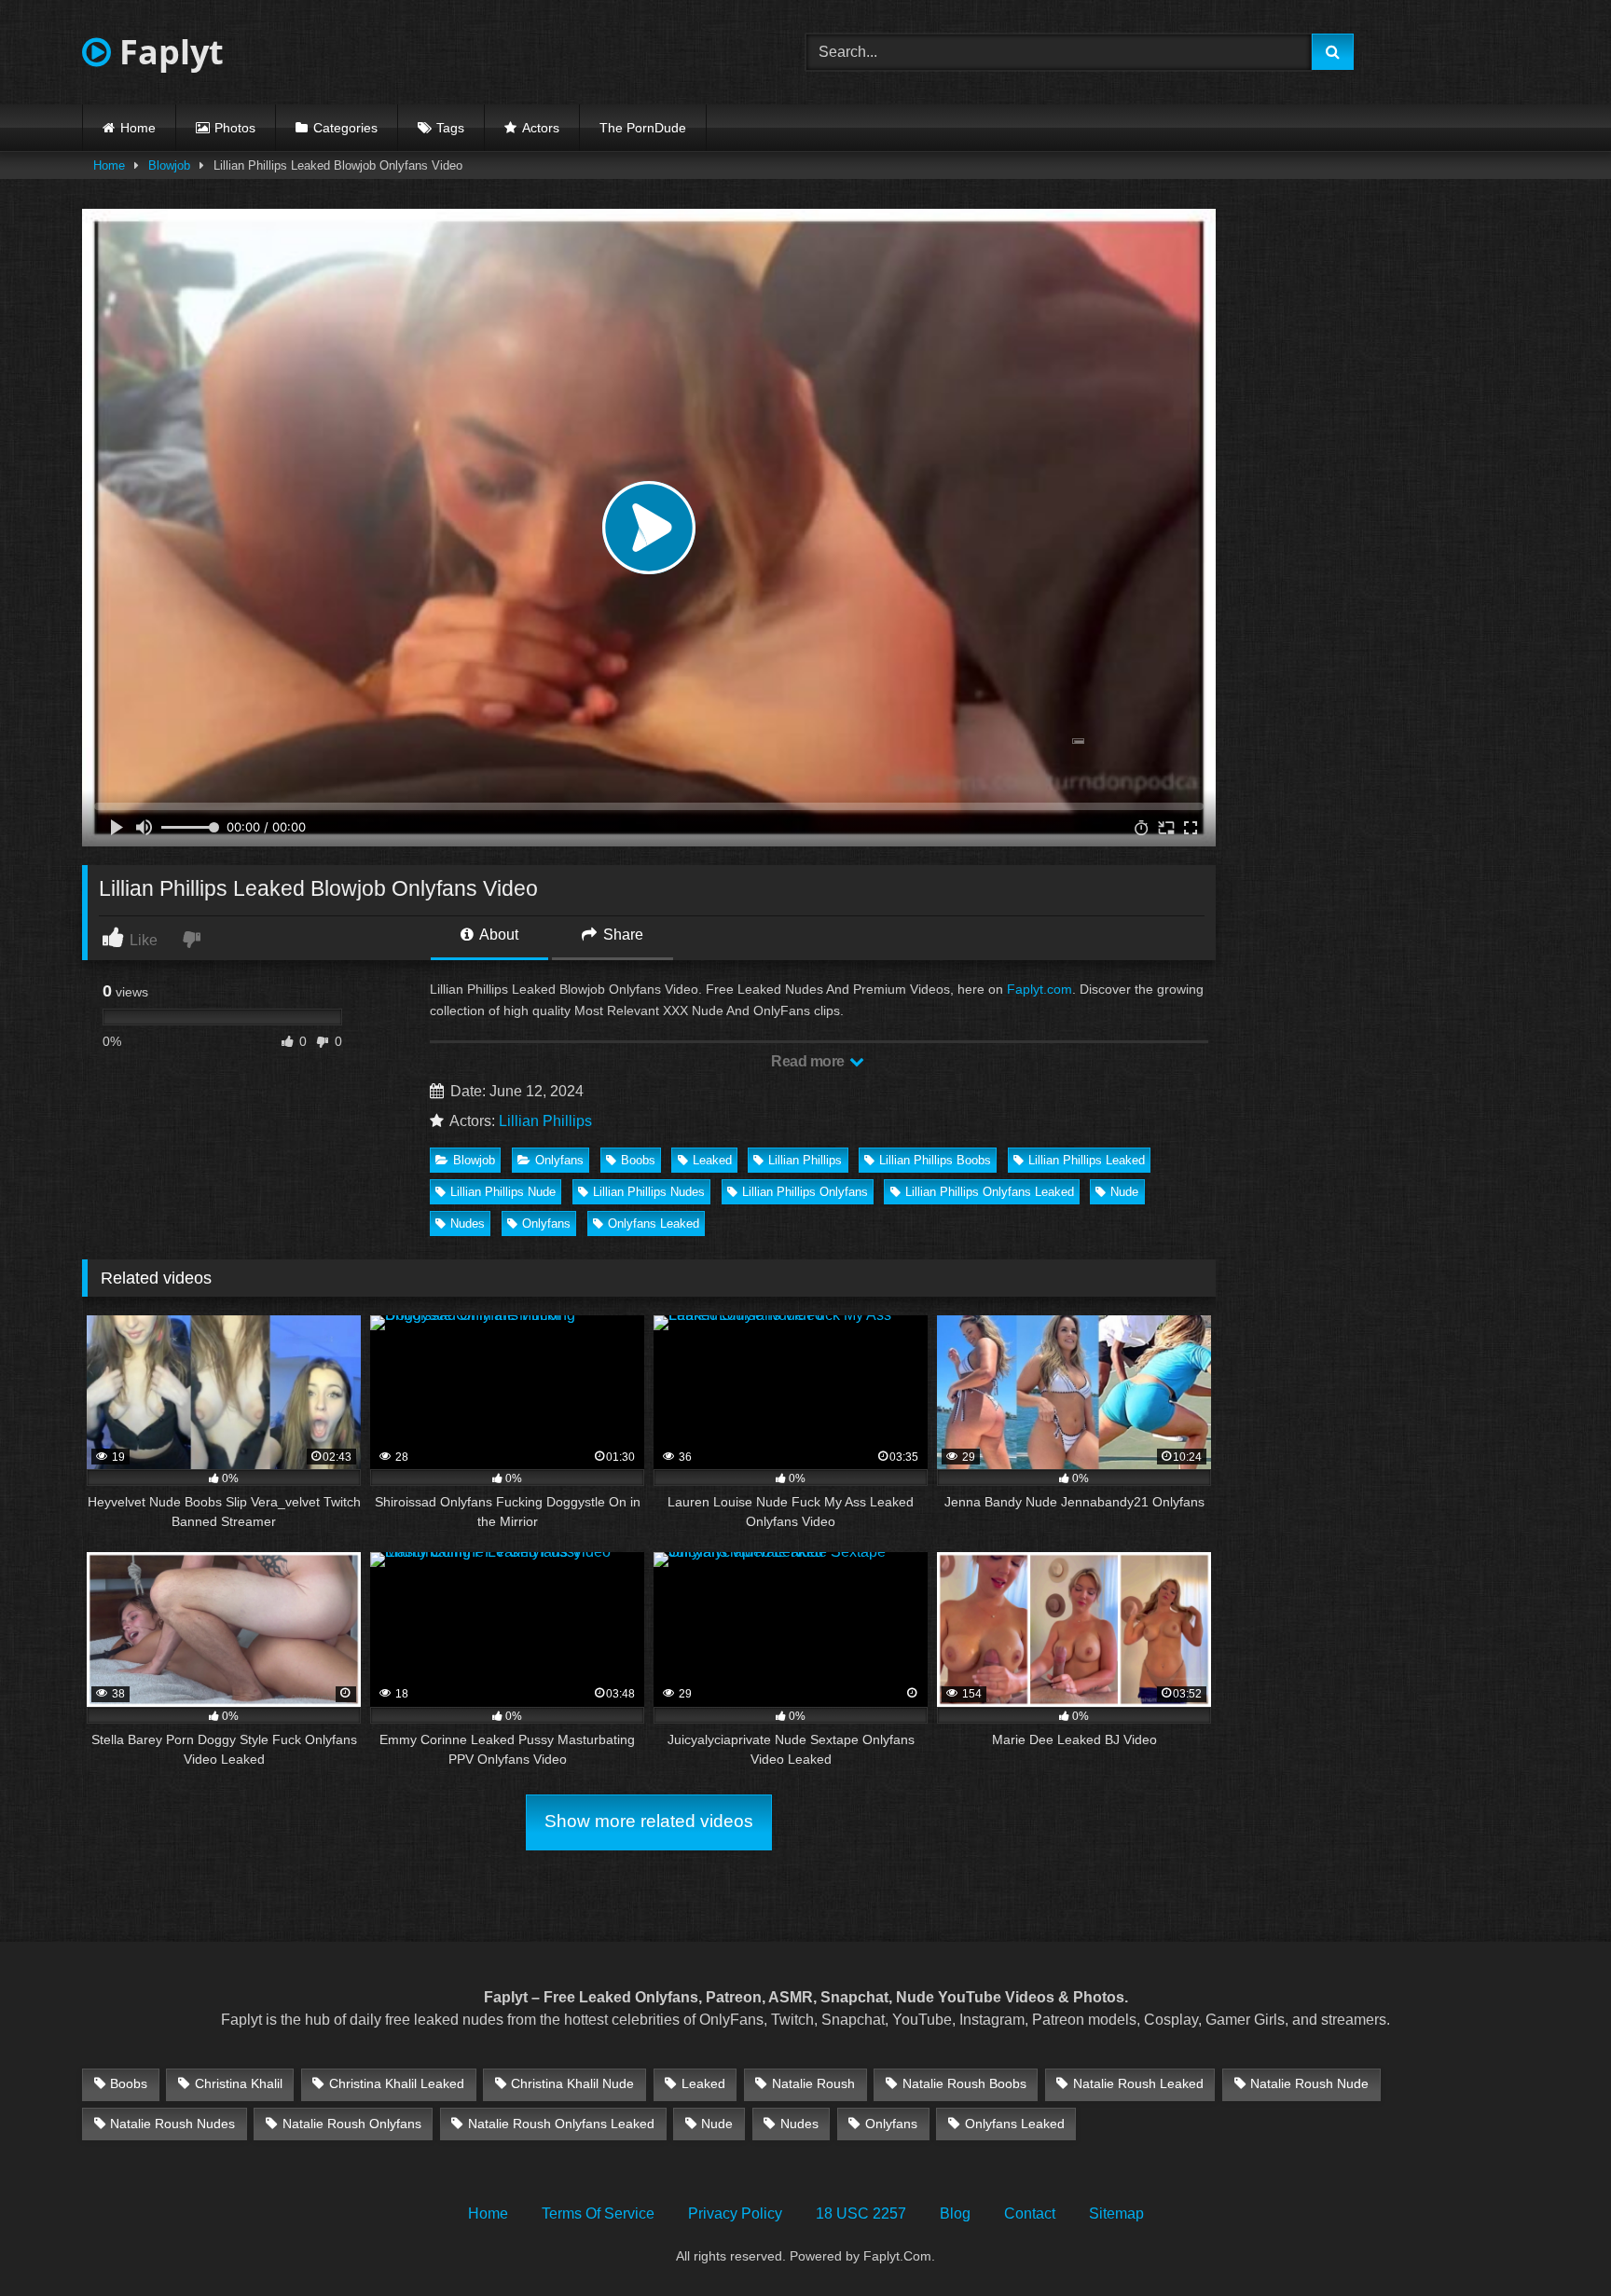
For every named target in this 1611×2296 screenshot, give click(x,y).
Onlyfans (559, 1160)
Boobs (638, 1160)
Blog (955, 2214)
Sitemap (1116, 2214)
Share (621, 935)
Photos (235, 128)
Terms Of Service (598, 2214)
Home (138, 128)
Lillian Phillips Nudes (649, 1192)
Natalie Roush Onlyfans (352, 2124)
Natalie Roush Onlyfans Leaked (561, 2124)
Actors (541, 128)
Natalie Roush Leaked (1138, 2083)
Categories (345, 128)
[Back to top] (1553, 2241)
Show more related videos (649, 1821)
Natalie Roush (813, 2083)
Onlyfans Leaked (654, 1224)
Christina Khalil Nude (572, 2083)
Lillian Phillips (545, 1121)
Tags (450, 128)
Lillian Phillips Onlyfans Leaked (990, 1192)
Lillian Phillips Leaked (1087, 1160)
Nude (1124, 1192)
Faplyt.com (1040, 989)
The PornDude (643, 128)
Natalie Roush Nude (1309, 2083)
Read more (809, 1061)
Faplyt (167, 52)
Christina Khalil (239, 2083)
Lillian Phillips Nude (503, 1192)
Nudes (468, 1224)
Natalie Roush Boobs (964, 2083)
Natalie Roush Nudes (172, 2124)
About (497, 935)
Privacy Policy (735, 2214)
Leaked (712, 1160)
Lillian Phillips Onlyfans (805, 1192)
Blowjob (169, 165)
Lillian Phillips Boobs (935, 1160)
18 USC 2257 (861, 2214)
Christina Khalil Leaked (397, 2083)
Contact (1030, 2214)
